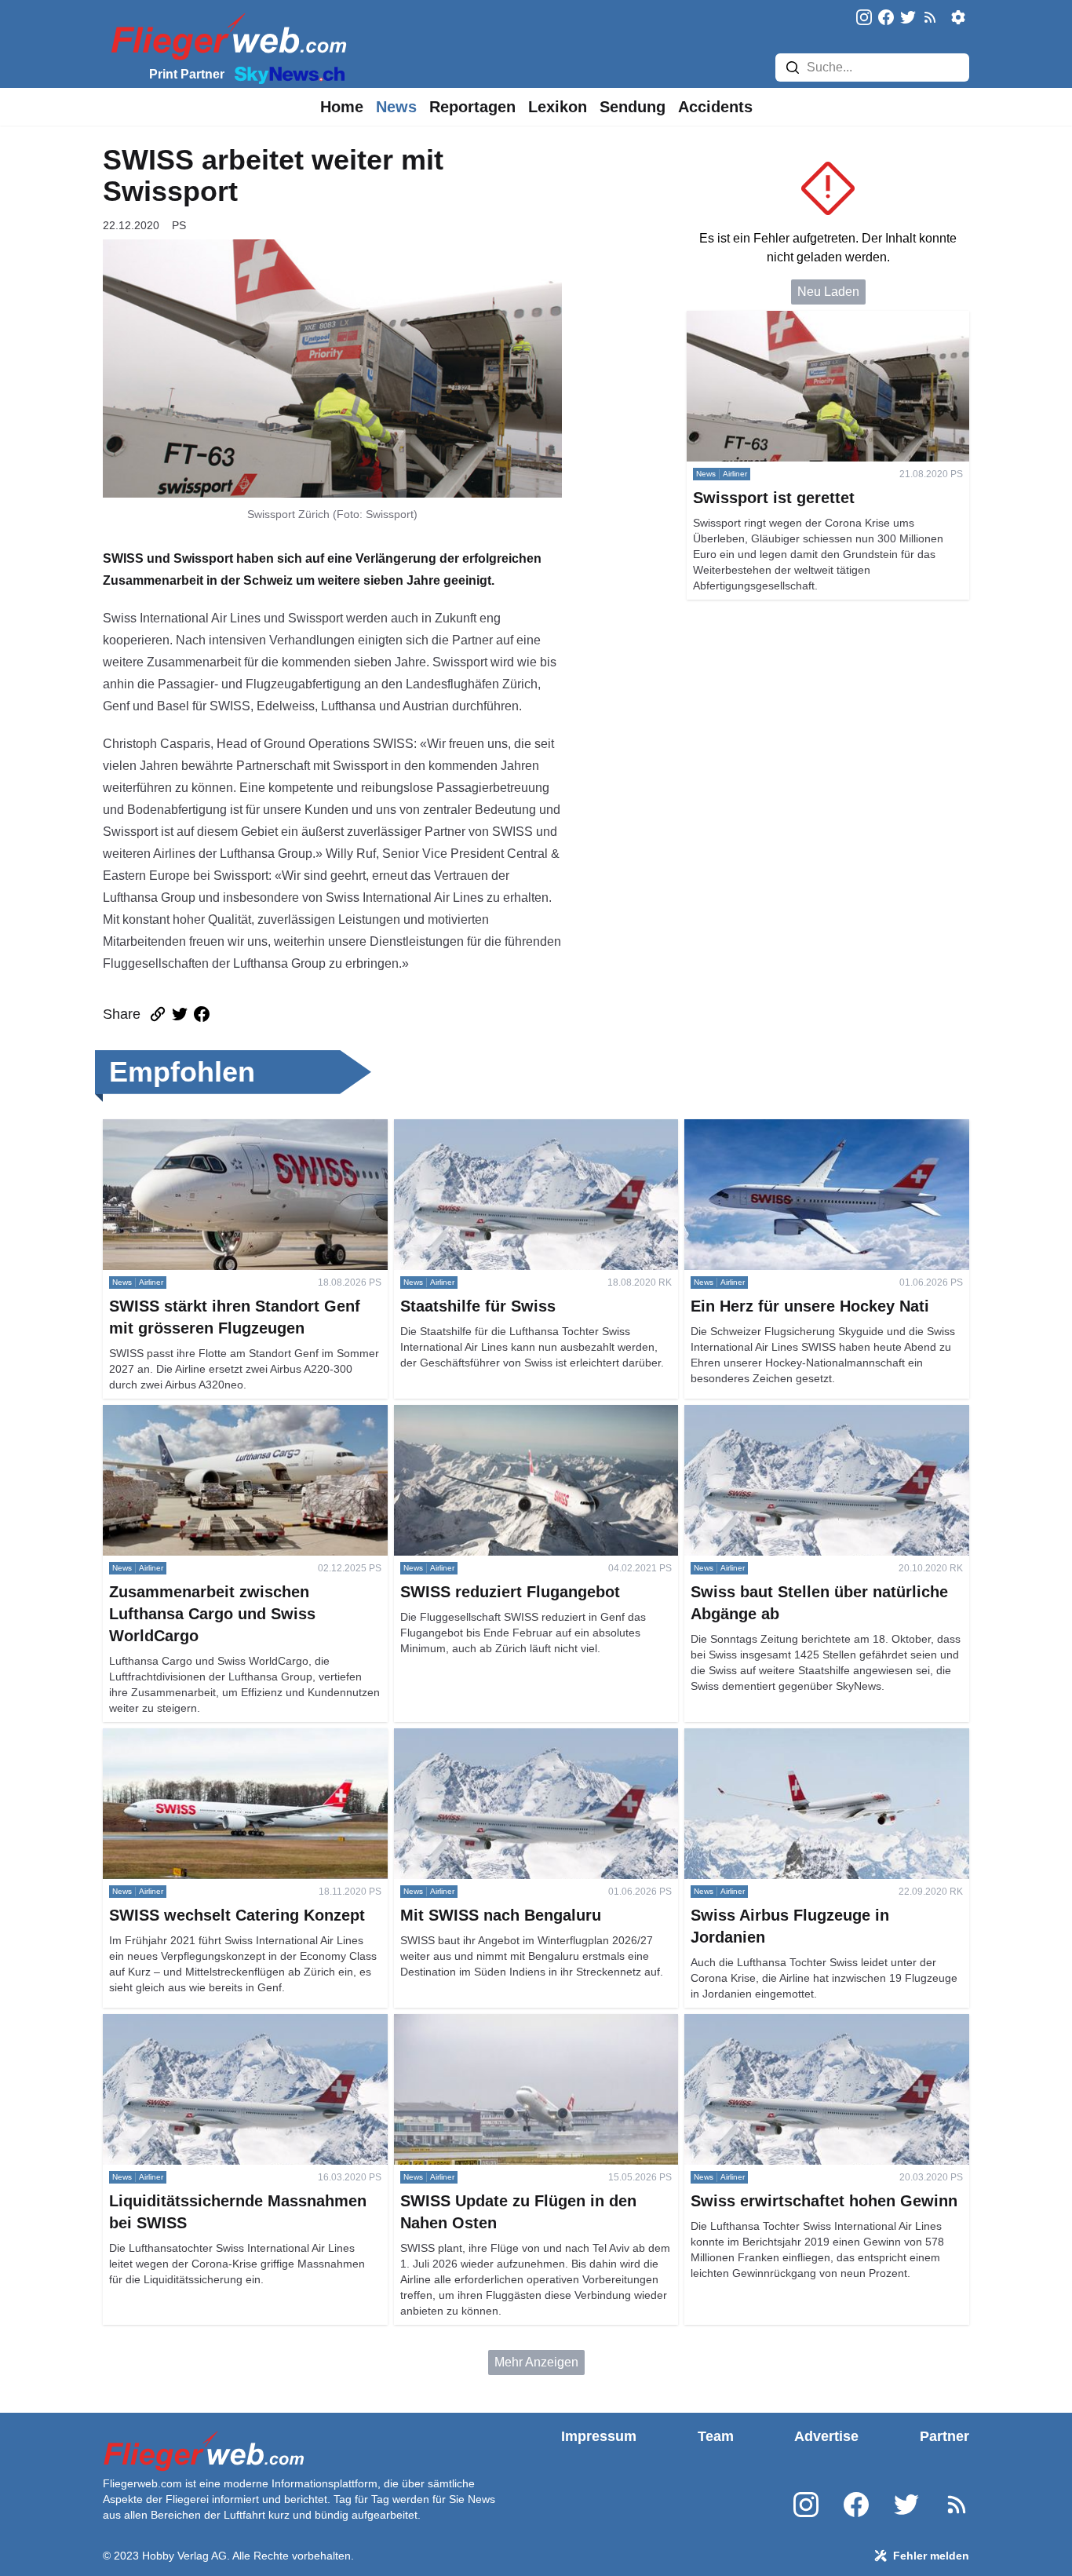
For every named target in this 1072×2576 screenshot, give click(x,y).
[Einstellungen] (958, 17)
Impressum (599, 2436)
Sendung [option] (633, 107)
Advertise (826, 2436)
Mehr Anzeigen (536, 2362)
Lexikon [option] (558, 107)
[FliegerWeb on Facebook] (886, 18)
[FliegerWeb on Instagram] (864, 18)
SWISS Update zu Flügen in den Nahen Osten (523, 2023)
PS (179, 225)
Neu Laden (828, 292)
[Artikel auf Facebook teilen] (202, 1014)
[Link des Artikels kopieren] (158, 1014)
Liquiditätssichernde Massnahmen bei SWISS (230, 2023)
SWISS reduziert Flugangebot (477, 1414)
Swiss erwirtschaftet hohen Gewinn (782, 2023)
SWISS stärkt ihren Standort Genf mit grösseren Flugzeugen (235, 1138)
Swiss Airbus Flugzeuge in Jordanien (788, 1737)
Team (716, 2436)
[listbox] (342, 107)
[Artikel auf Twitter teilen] (180, 1014)
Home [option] (342, 107)
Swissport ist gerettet (744, 320)
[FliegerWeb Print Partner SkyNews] (286, 74)
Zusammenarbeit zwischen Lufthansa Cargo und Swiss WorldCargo (238, 1423)
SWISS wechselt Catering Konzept (200, 1737)
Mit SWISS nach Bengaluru (470, 1737)
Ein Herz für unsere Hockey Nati (774, 1128)
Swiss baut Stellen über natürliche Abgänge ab (815, 1414)
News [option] (396, 107)
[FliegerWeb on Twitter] (908, 18)
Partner (944, 2436)
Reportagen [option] (472, 107)
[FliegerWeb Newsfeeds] (930, 17)
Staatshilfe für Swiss (450, 1128)
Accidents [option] (715, 107)
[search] (793, 68)
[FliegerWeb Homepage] (226, 36)
